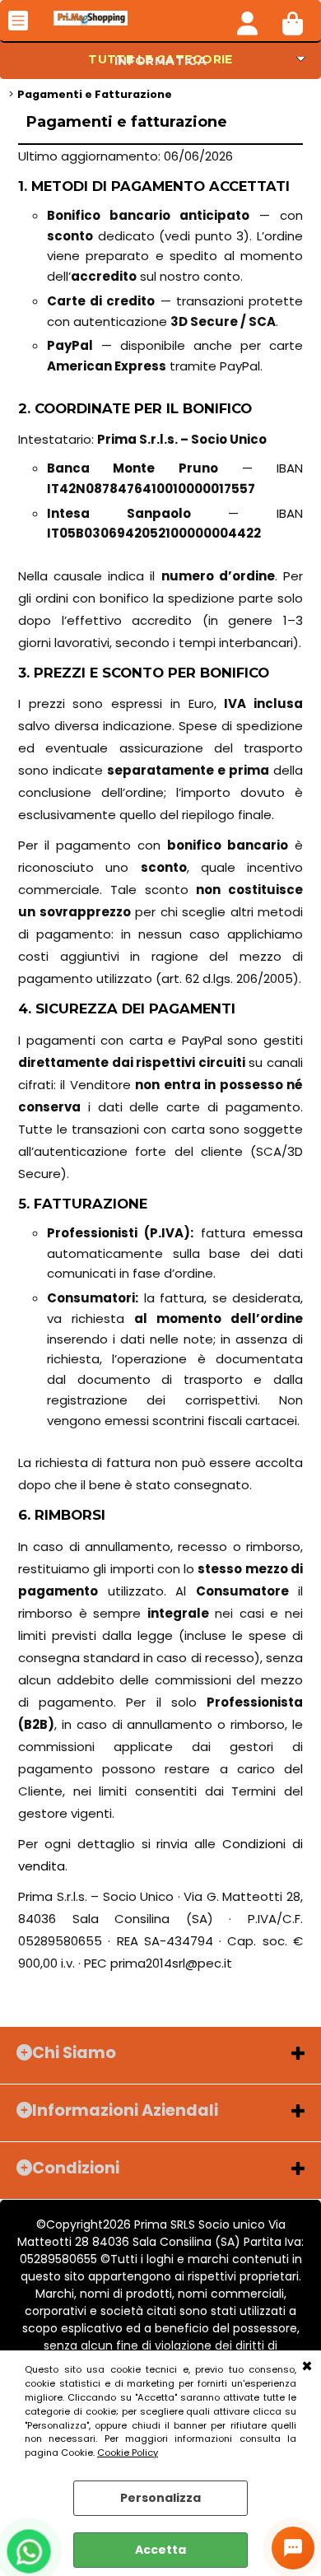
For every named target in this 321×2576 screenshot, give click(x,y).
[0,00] (293, 21)
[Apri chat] (293, 2548)
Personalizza (160, 2498)
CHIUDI (307, 2367)
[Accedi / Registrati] (247, 21)
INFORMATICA (161, 61)
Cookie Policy (128, 2453)
